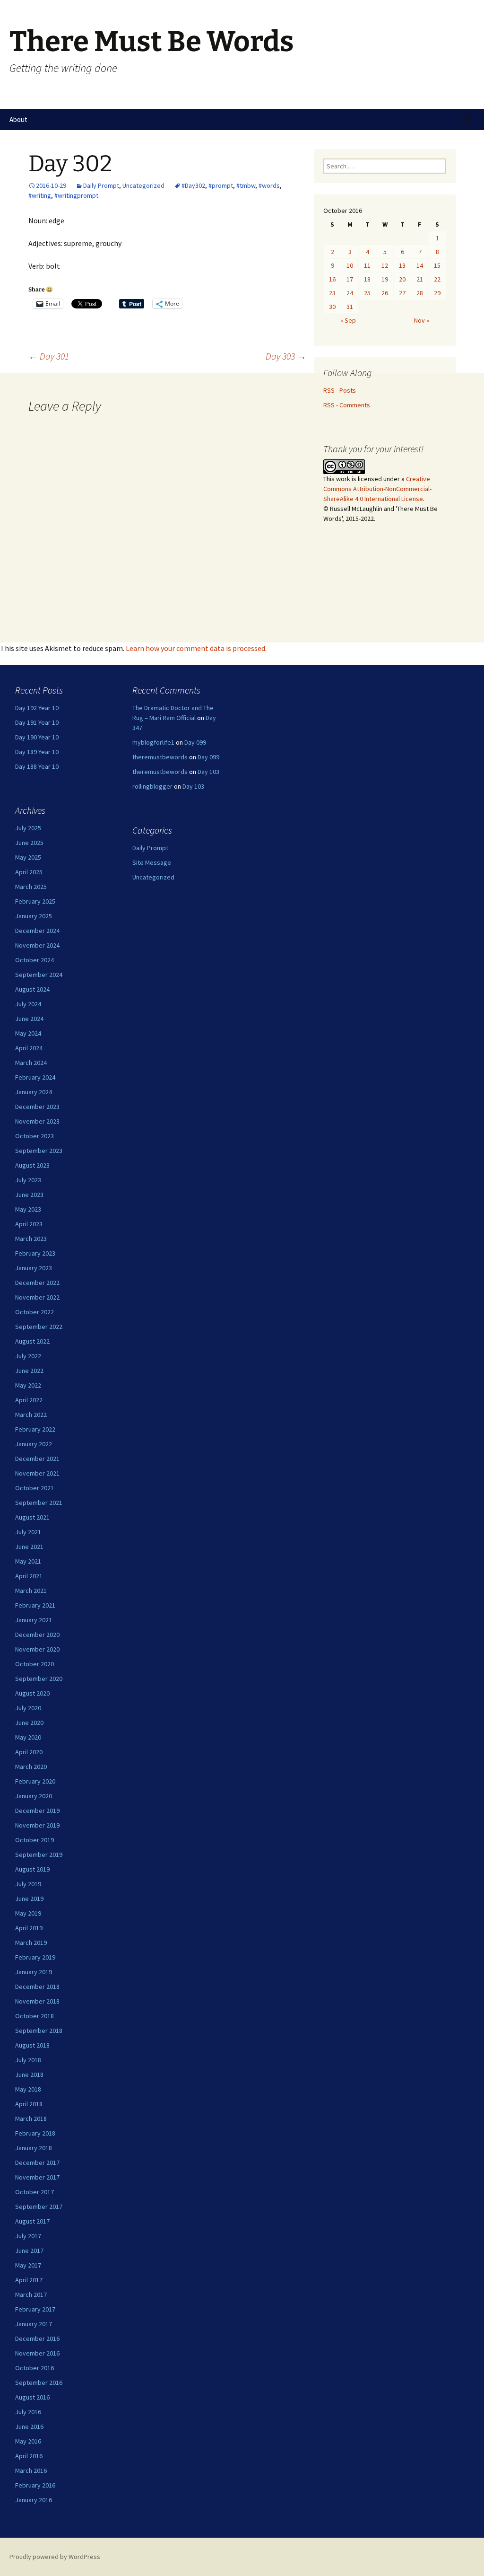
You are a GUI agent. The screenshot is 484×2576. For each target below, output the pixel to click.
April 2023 (29, 1224)
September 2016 (39, 2383)
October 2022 (35, 1312)
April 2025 (29, 872)
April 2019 (29, 1928)
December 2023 (37, 1107)
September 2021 (39, 1503)
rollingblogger (152, 786)
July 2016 (28, 2412)
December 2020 (37, 1635)
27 (402, 293)
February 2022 (35, 1429)
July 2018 (28, 2060)
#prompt (221, 185)
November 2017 (37, 2177)
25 (367, 293)
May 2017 (28, 2265)
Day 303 (286, 356)
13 (402, 265)
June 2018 (29, 2075)
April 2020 (29, 1752)
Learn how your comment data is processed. (196, 648)
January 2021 (34, 1620)
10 (350, 265)
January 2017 (34, 2324)
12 (385, 265)
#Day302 (193, 185)
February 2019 (35, 1957)
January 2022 (34, 1444)
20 (402, 279)
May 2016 (28, 2441)
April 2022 (29, 1400)
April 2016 (29, 2456)
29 (437, 293)
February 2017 (35, 2309)
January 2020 (34, 1796)
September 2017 (39, 2207)
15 (437, 265)
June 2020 (29, 1723)
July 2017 (28, 2236)
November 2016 (37, 2353)
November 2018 (37, 2001)
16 (332, 279)
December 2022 (37, 1283)
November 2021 (37, 1473)
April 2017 (29, 2280)
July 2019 (28, 1884)
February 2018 (35, 2133)
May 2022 (28, 1385)
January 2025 (34, 916)
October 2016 (35, 2368)
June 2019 (29, 1899)
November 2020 (37, 1649)
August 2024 (32, 989)
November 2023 (37, 1121)
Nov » (422, 320)
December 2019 (37, 1811)
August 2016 (32, 2397)
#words (269, 185)
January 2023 (34, 1268)
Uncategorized (143, 185)
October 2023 (35, 1136)
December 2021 (37, 1459)
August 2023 (32, 1165)
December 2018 (37, 1987)
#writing (40, 195)
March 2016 (31, 2470)
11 (367, 265)
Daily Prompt (101, 185)
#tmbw (246, 185)
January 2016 (34, 2500)
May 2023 (28, 1209)
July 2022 (28, 1356)
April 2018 (29, 2104)
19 (385, 279)
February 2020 (35, 1781)
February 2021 (35, 1605)
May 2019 (28, 1913)
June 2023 (29, 1195)
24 (350, 293)
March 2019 (31, 1943)
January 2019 (34, 1972)
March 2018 (31, 2119)
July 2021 (28, 1532)
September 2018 (39, 2031)
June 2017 (29, 2251)
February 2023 (35, 1253)
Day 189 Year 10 (37, 752)
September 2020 (39, 1679)
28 (420, 293)
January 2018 (34, 2148)
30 (332, 307)
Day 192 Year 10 (37, 708)
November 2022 (37, 1297)
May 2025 (28, 857)
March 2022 (31, 1415)
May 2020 (28, 1737)
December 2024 (37, 931)
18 (367, 279)
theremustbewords (160, 757)
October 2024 (35, 960)
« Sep (348, 320)
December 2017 (37, 2163)
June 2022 (29, 1371)
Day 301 (49, 356)
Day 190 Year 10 (37, 737)
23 (332, 293)
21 (420, 279)
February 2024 (35, 1077)
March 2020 (31, 1767)
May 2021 (28, 1561)
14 (420, 265)
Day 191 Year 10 (37, 722)
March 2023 (31, 1239)
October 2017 (35, 2192)
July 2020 (28, 1708)
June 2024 (29, 1019)
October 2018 (35, 2016)
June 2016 (29, 2427)
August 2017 (32, 2221)
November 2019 (37, 1825)
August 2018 (32, 2045)
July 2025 (28, 828)
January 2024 (34, 1092)
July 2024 (28, 1004)
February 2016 (35, 2485)
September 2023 (39, 1151)
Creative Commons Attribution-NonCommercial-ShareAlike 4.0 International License (377, 489)
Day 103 (208, 772)
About (18, 119)
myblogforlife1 (153, 742)
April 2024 (29, 1048)
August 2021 (32, 1517)
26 (385, 293)
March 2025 (31, 887)
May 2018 (28, 2089)
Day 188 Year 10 (37, 766)
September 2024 (39, 975)
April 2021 (29, 1576)
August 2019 (32, 1869)
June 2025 (29, 843)
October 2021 (35, 1488)
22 (437, 279)
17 (350, 279)
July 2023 (28, 1180)
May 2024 (28, 1033)
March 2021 (31, 1591)
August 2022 (32, 1341)
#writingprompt (76, 195)
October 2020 (35, 1664)
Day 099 (195, 742)
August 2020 (32, 1693)
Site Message (152, 862)
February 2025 (35, 901)
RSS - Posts (340, 390)
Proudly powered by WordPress (55, 2557)
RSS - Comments (347, 405)
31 (350, 307)
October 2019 (35, 1840)
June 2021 (29, 1547)
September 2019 (39, 1855)
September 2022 (39, 1327)
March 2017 (31, 2295)
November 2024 (37, 945)
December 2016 (37, 2339)
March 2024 (31, 1063)
